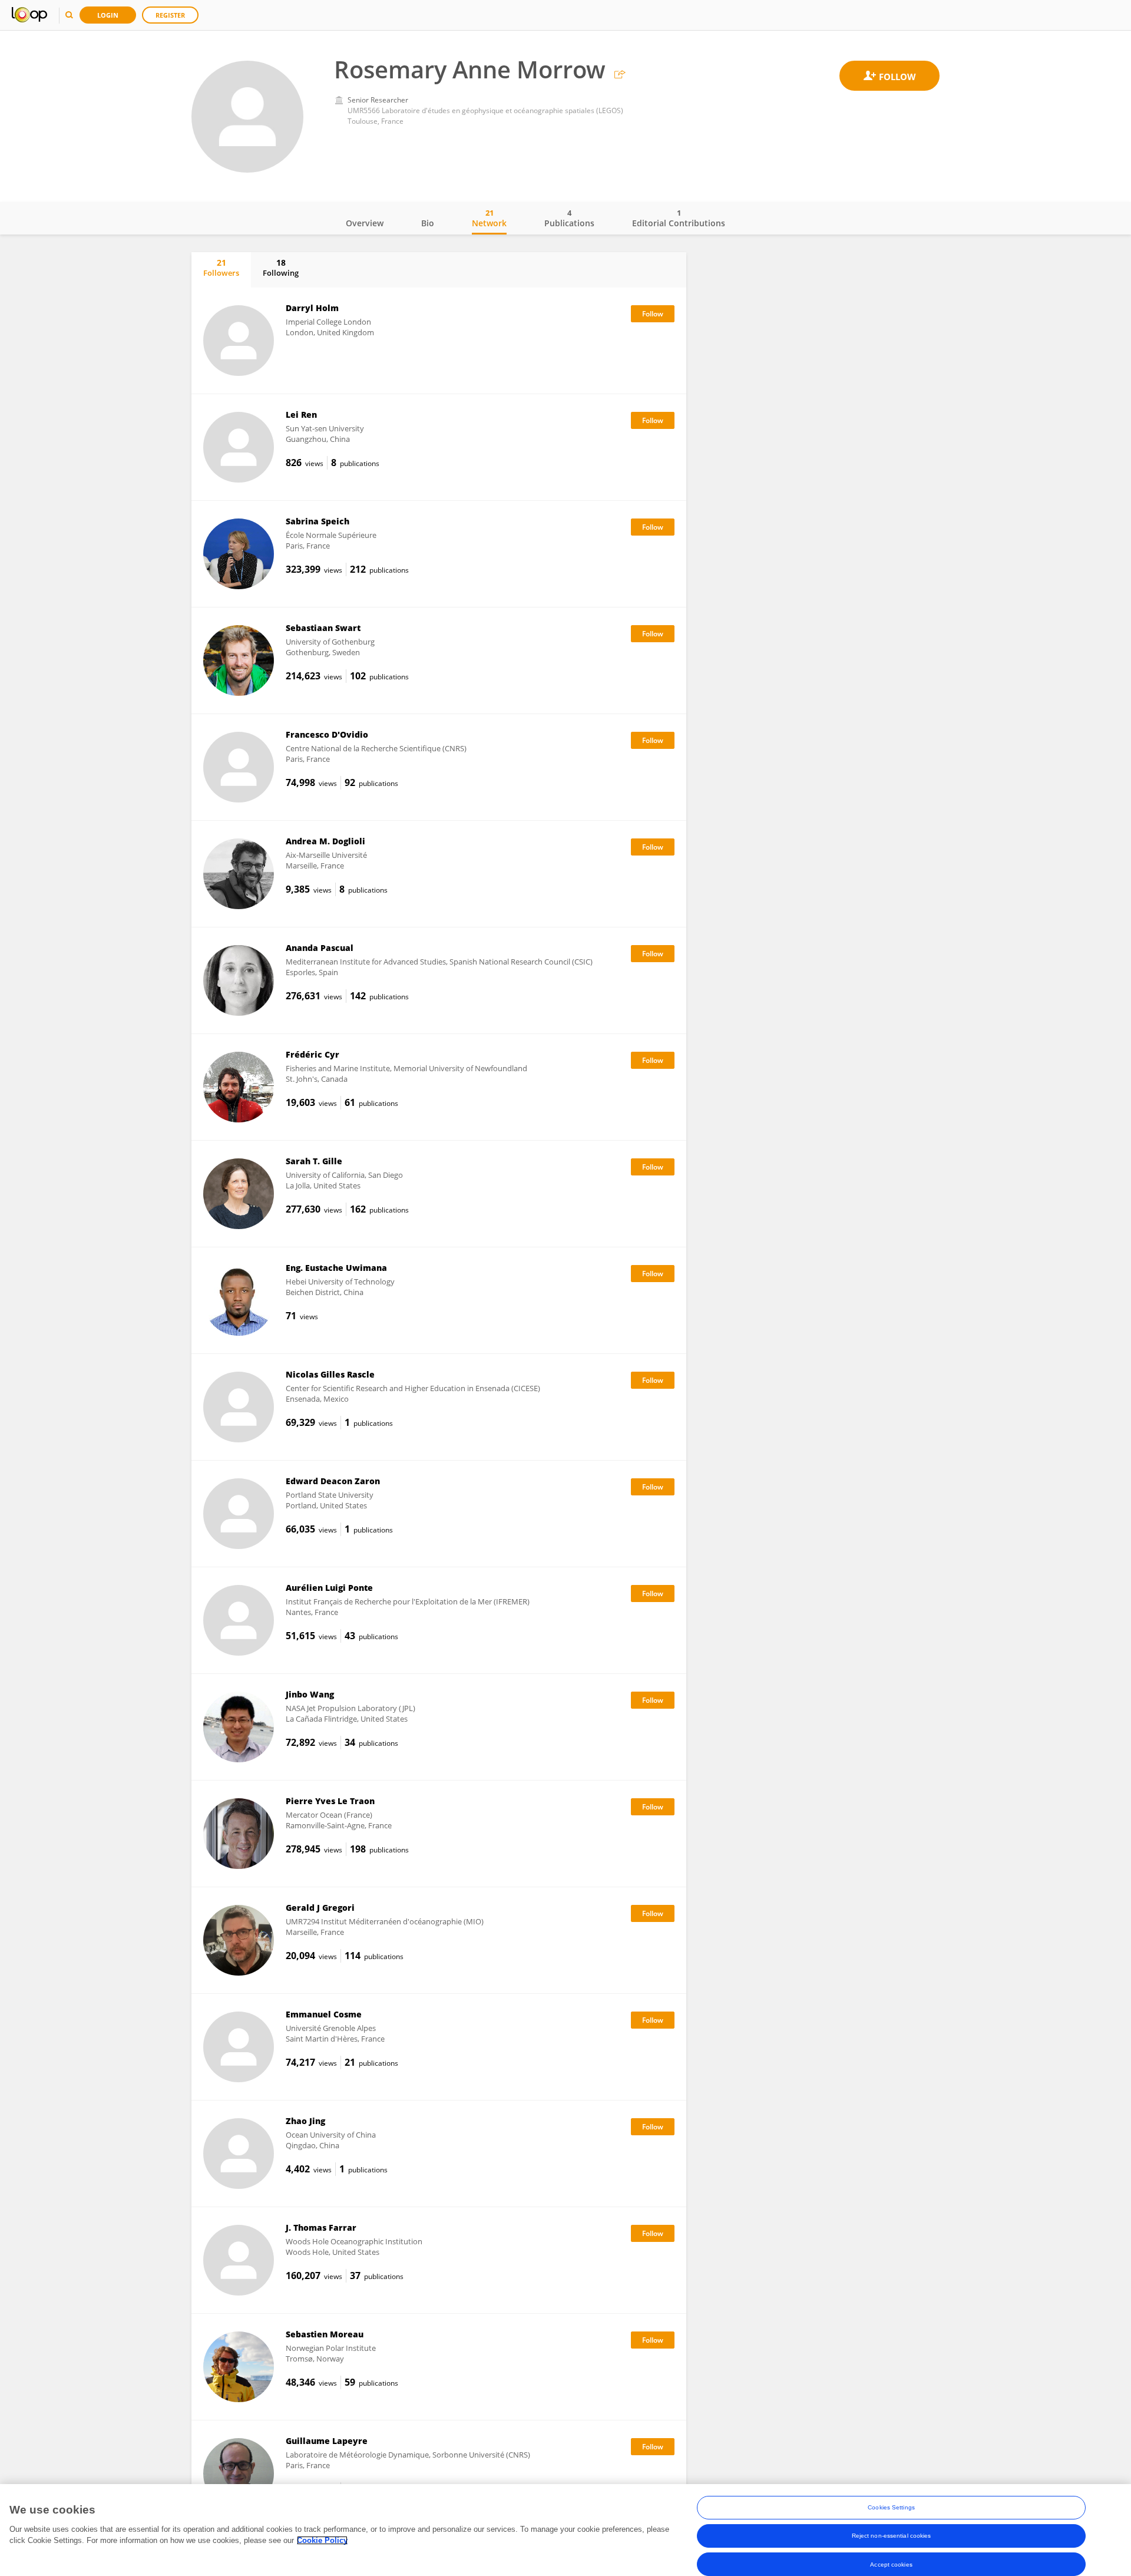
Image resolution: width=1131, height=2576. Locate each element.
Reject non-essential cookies (892, 2536)
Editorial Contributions (679, 218)
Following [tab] (281, 267)
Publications (569, 218)
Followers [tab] (221, 267)
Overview (365, 223)
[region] (565, 2530)
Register (170, 15)
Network (489, 218)
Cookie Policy (322, 2540)
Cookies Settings (891, 2507)
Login (108, 15)
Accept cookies (891, 2564)
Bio (428, 223)
